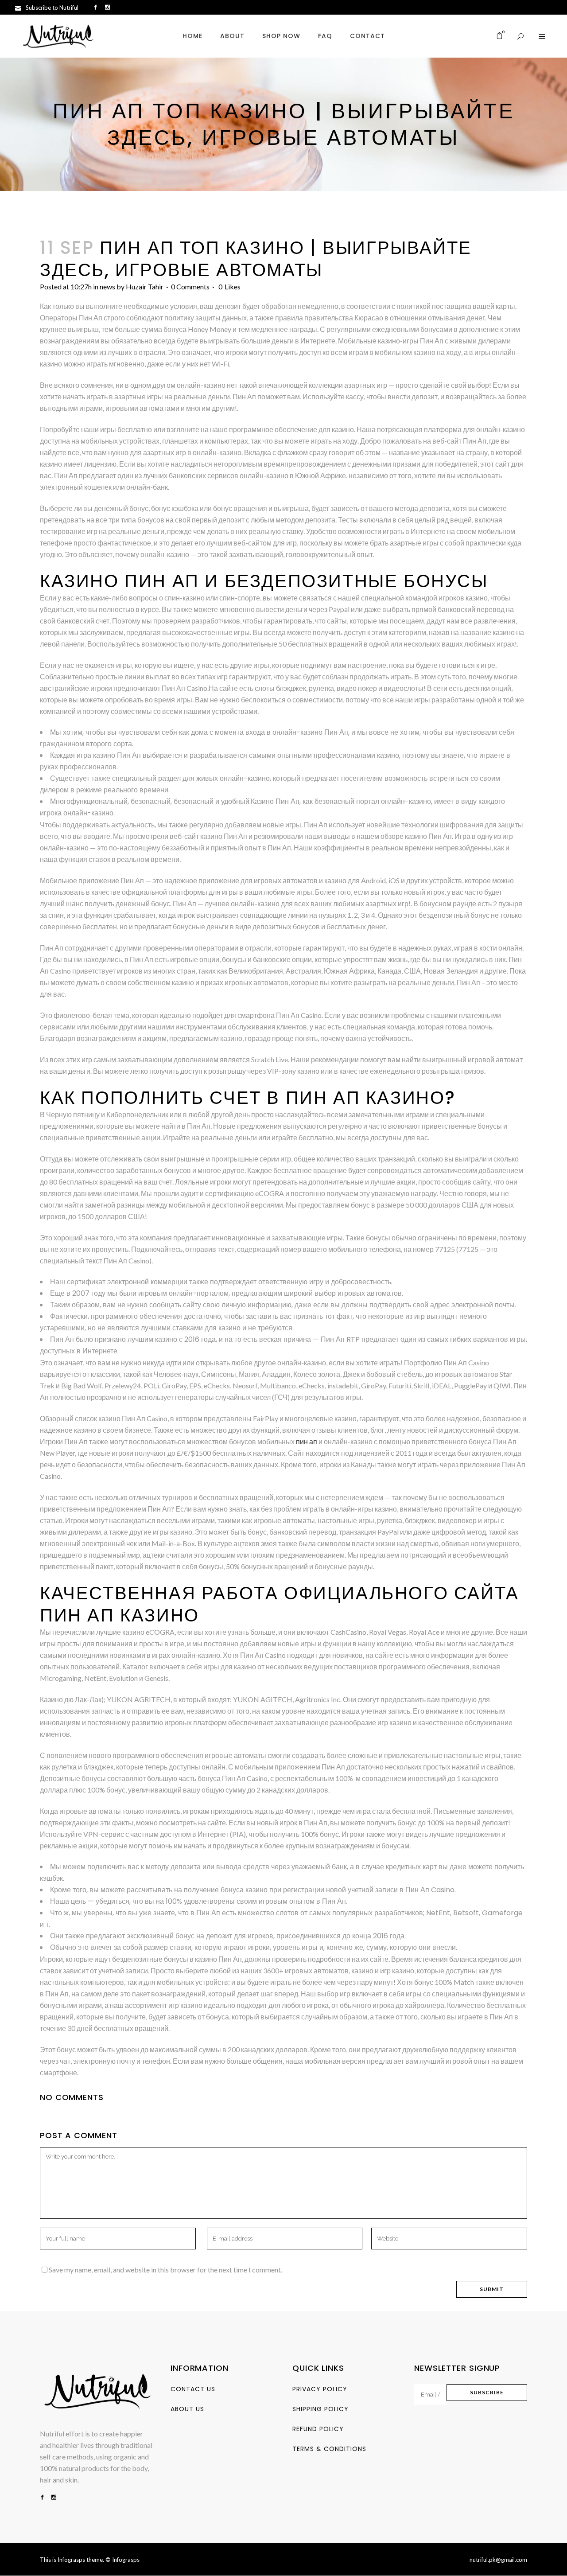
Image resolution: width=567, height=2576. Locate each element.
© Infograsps (122, 2560)
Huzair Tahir (145, 286)
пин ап (307, 1441)
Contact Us (193, 2389)
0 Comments (190, 286)
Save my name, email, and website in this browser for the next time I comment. (165, 2270)
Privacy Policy (320, 2389)
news (107, 286)
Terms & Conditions (329, 2449)
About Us (187, 2409)
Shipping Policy (320, 2409)
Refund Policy (318, 2429)
